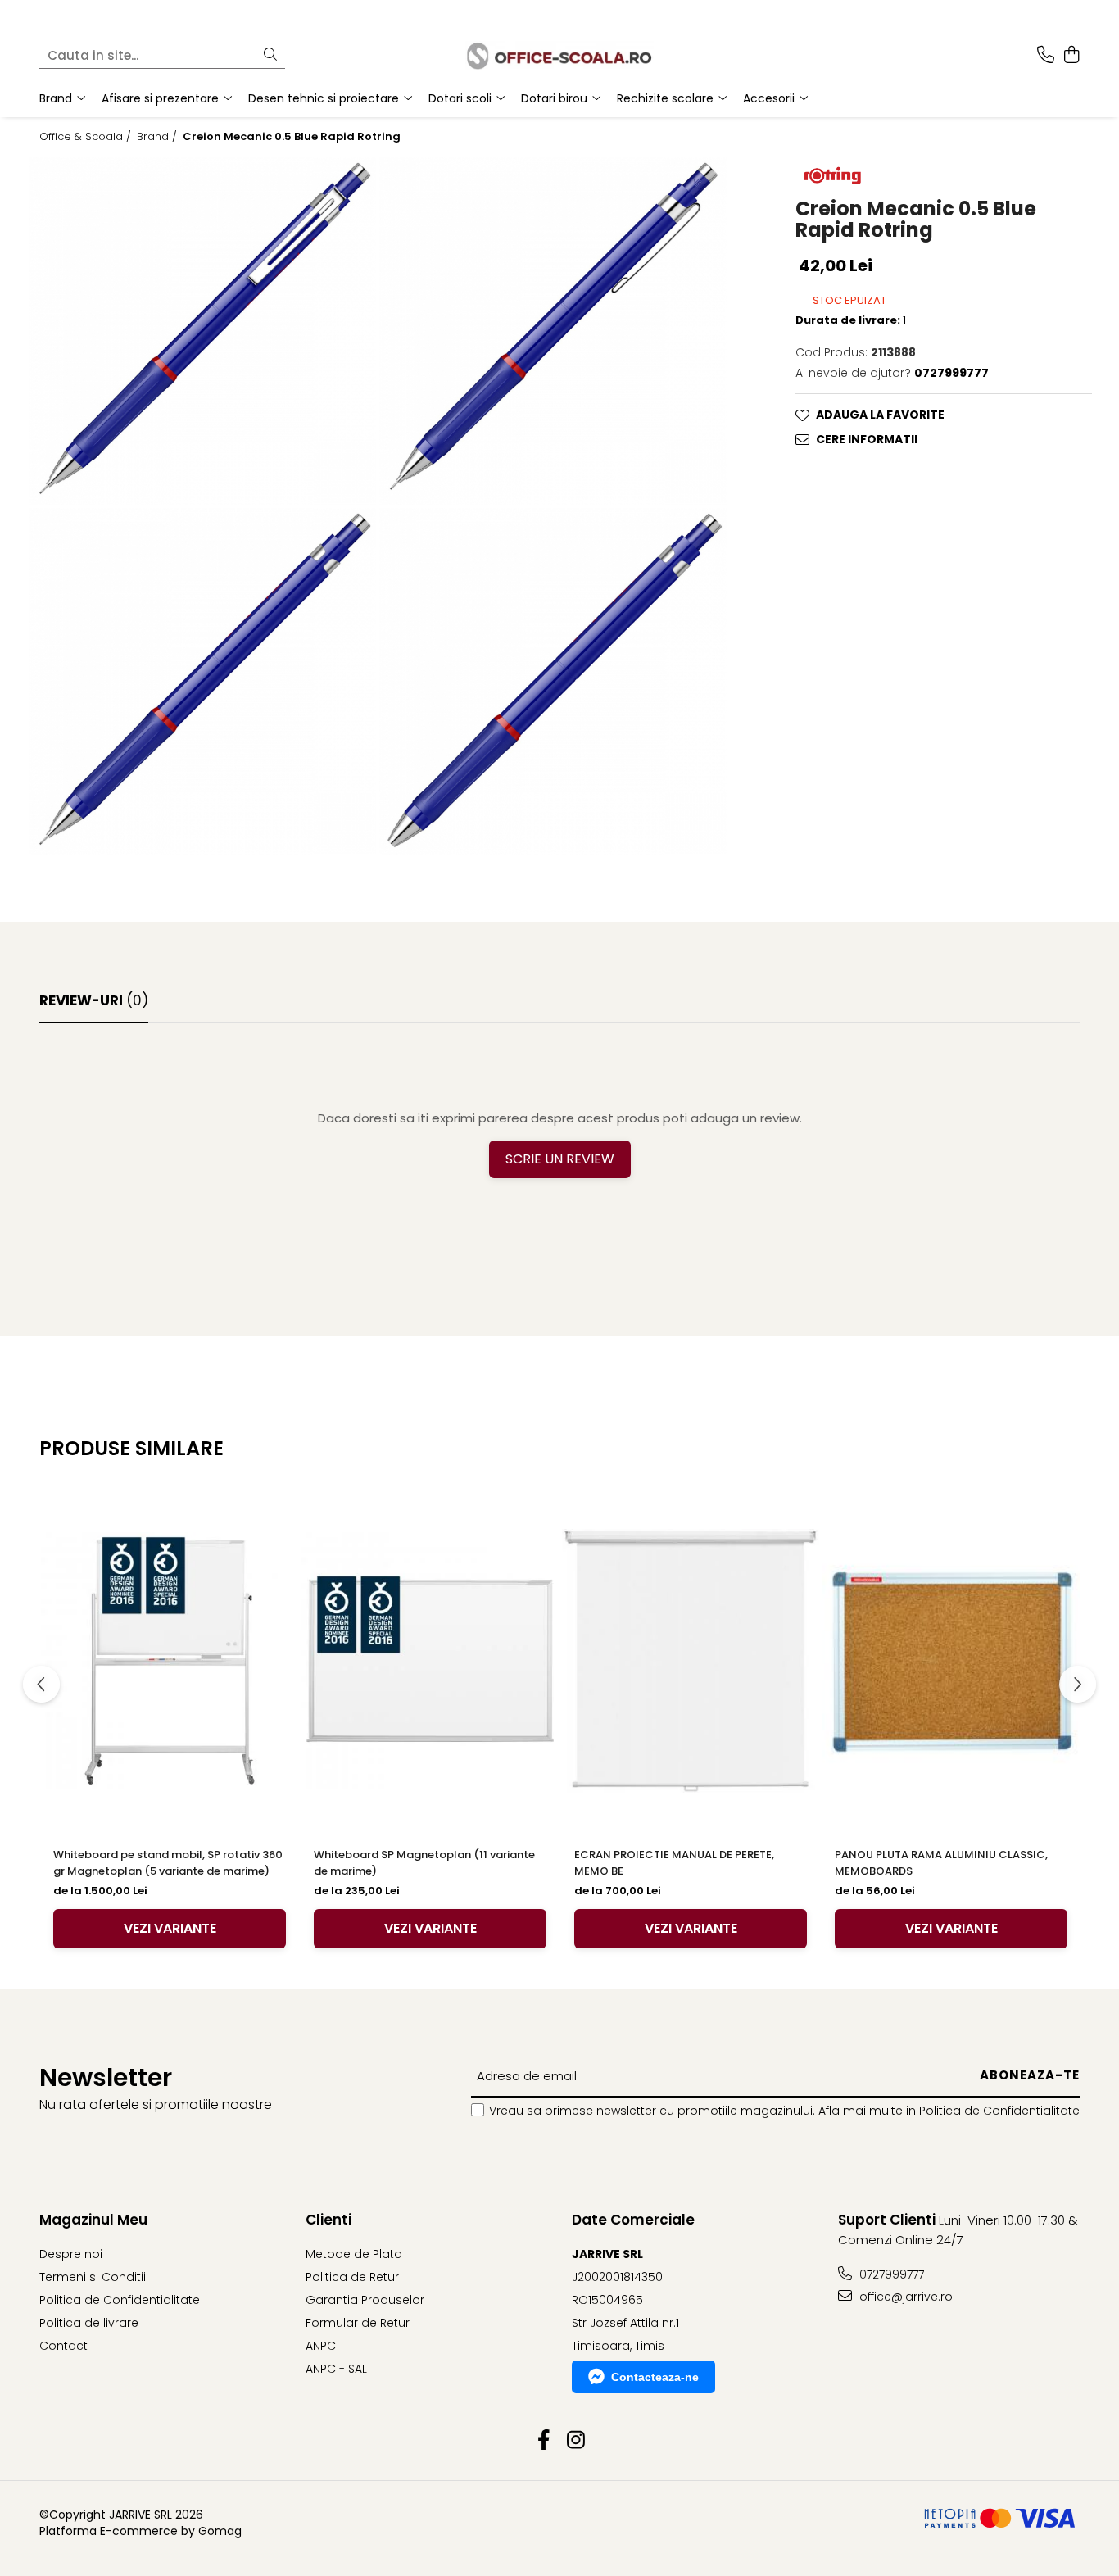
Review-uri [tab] (94, 1000)
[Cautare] (270, 55)
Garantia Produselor (365, 2300)
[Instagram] (575, 2441)
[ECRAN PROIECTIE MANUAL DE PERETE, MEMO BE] (691, 1661)
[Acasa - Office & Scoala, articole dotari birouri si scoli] (559, 55)
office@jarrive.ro (904, 2297)
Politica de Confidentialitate (999, 2111)
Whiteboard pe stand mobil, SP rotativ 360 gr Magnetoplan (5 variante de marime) (168, 1863)
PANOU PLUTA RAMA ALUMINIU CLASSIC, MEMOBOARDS (941, 1863)
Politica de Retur (352, 2277)
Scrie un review (560, 1159)
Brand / (159, 137)
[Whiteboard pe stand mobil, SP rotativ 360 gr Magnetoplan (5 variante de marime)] (170, 1661)
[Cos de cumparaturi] (1071, 56)
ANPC (321, 2346)
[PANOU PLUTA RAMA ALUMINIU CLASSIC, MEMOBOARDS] (951, 1661)
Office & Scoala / (87, 137)
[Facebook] (544, 2441)
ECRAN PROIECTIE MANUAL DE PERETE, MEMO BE (674, 1863)
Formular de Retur (358, 2323)
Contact (63, 2346)
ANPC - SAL (336, 2369)
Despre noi (71, 2254)
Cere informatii (867, 439)
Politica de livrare (89, 2323)
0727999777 (890, 2274)
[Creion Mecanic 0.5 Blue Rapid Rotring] (202, 331)
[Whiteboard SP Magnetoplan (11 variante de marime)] (430, 1661)
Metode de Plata (354, 2254)
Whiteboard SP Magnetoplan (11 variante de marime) (424, 1863)
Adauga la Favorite (880, 415)
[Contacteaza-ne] (1046, 56)
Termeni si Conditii (93, 2277)
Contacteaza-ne (655, 2377)
